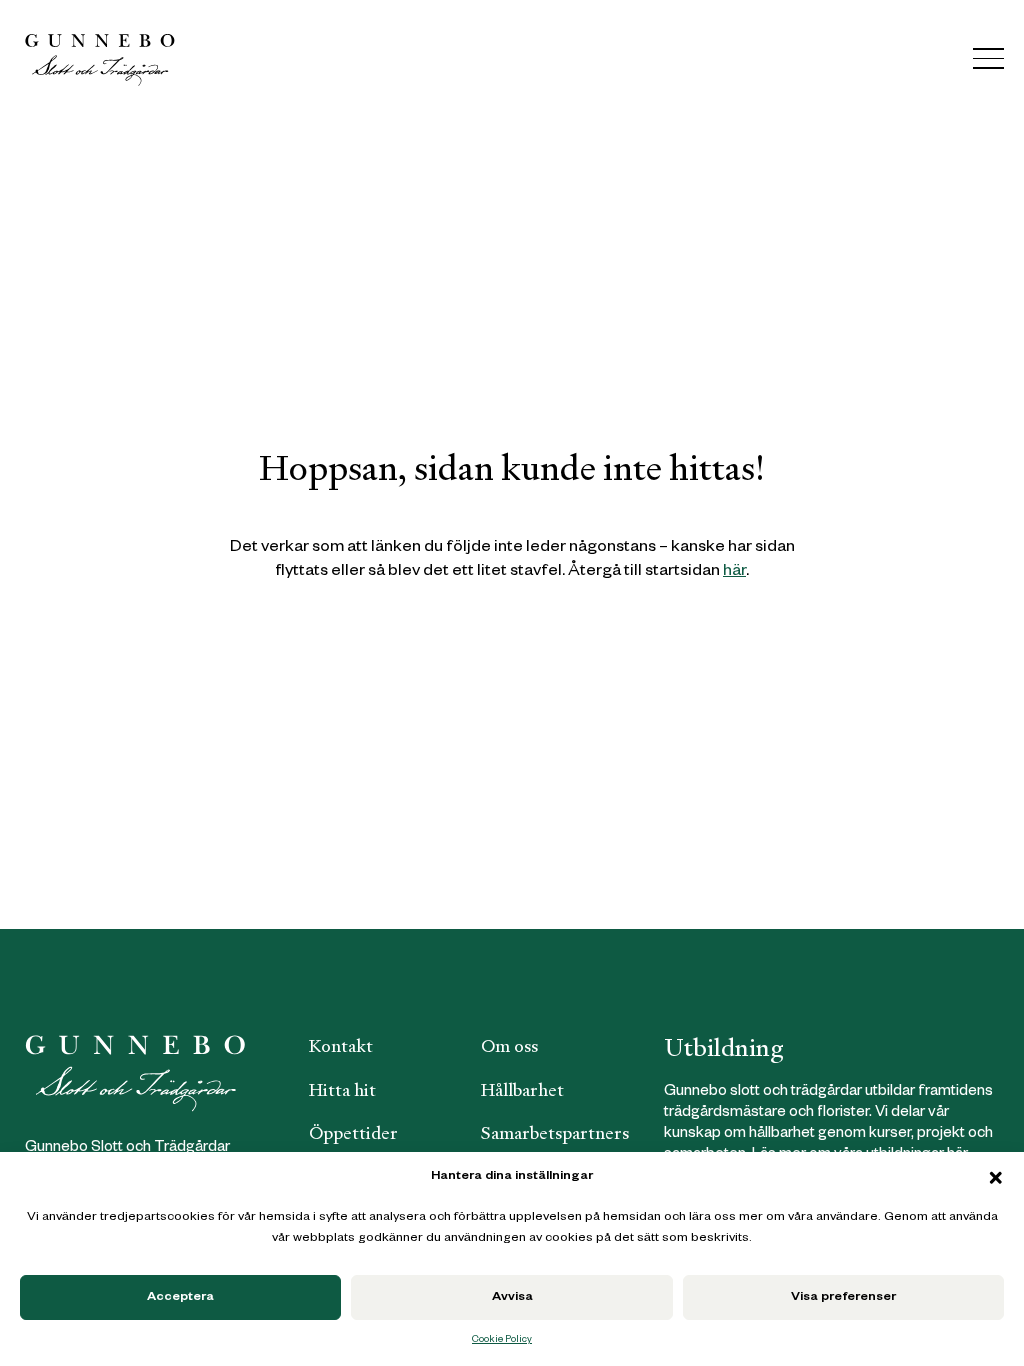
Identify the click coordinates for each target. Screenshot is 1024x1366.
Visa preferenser (843, 1298)
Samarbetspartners (555, 1133)
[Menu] (989, 58)
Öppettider (353, 1133)
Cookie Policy (502, 1340)
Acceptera (180, 1298)
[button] (996, 1178)
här (734, 572)
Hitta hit (342, 1090)
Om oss (509, 1046)
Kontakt (341, 1046)
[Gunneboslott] (100, 58)
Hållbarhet (522, 1090)
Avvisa (512, 1298)
